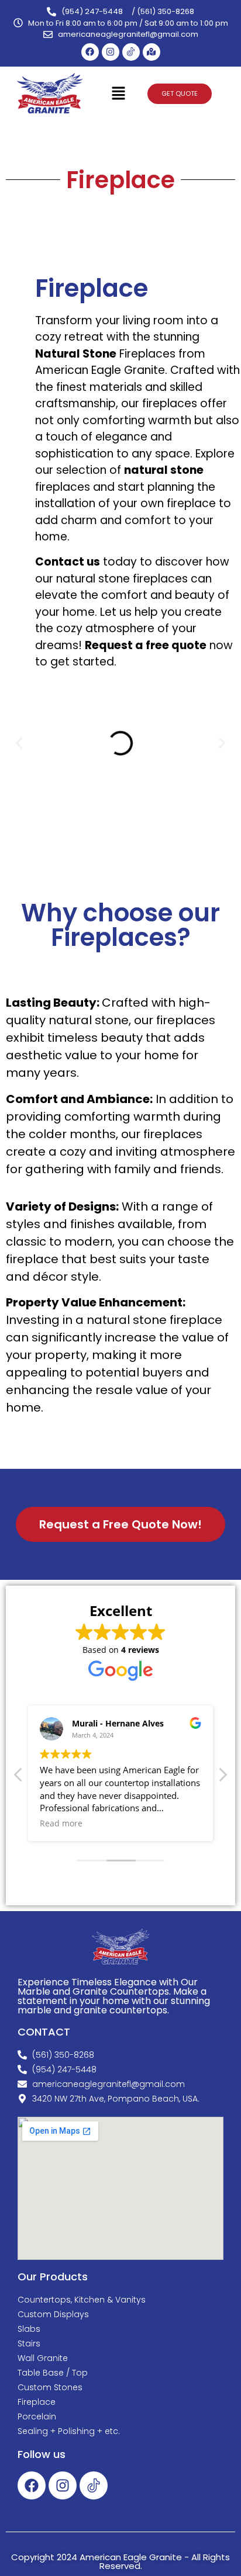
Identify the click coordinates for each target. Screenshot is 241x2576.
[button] (118, 94)
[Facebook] (90, 52)
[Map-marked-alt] (152, 52)
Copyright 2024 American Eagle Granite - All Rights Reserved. (120, 2561)
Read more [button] (61, 1823)
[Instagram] (111, 52)
